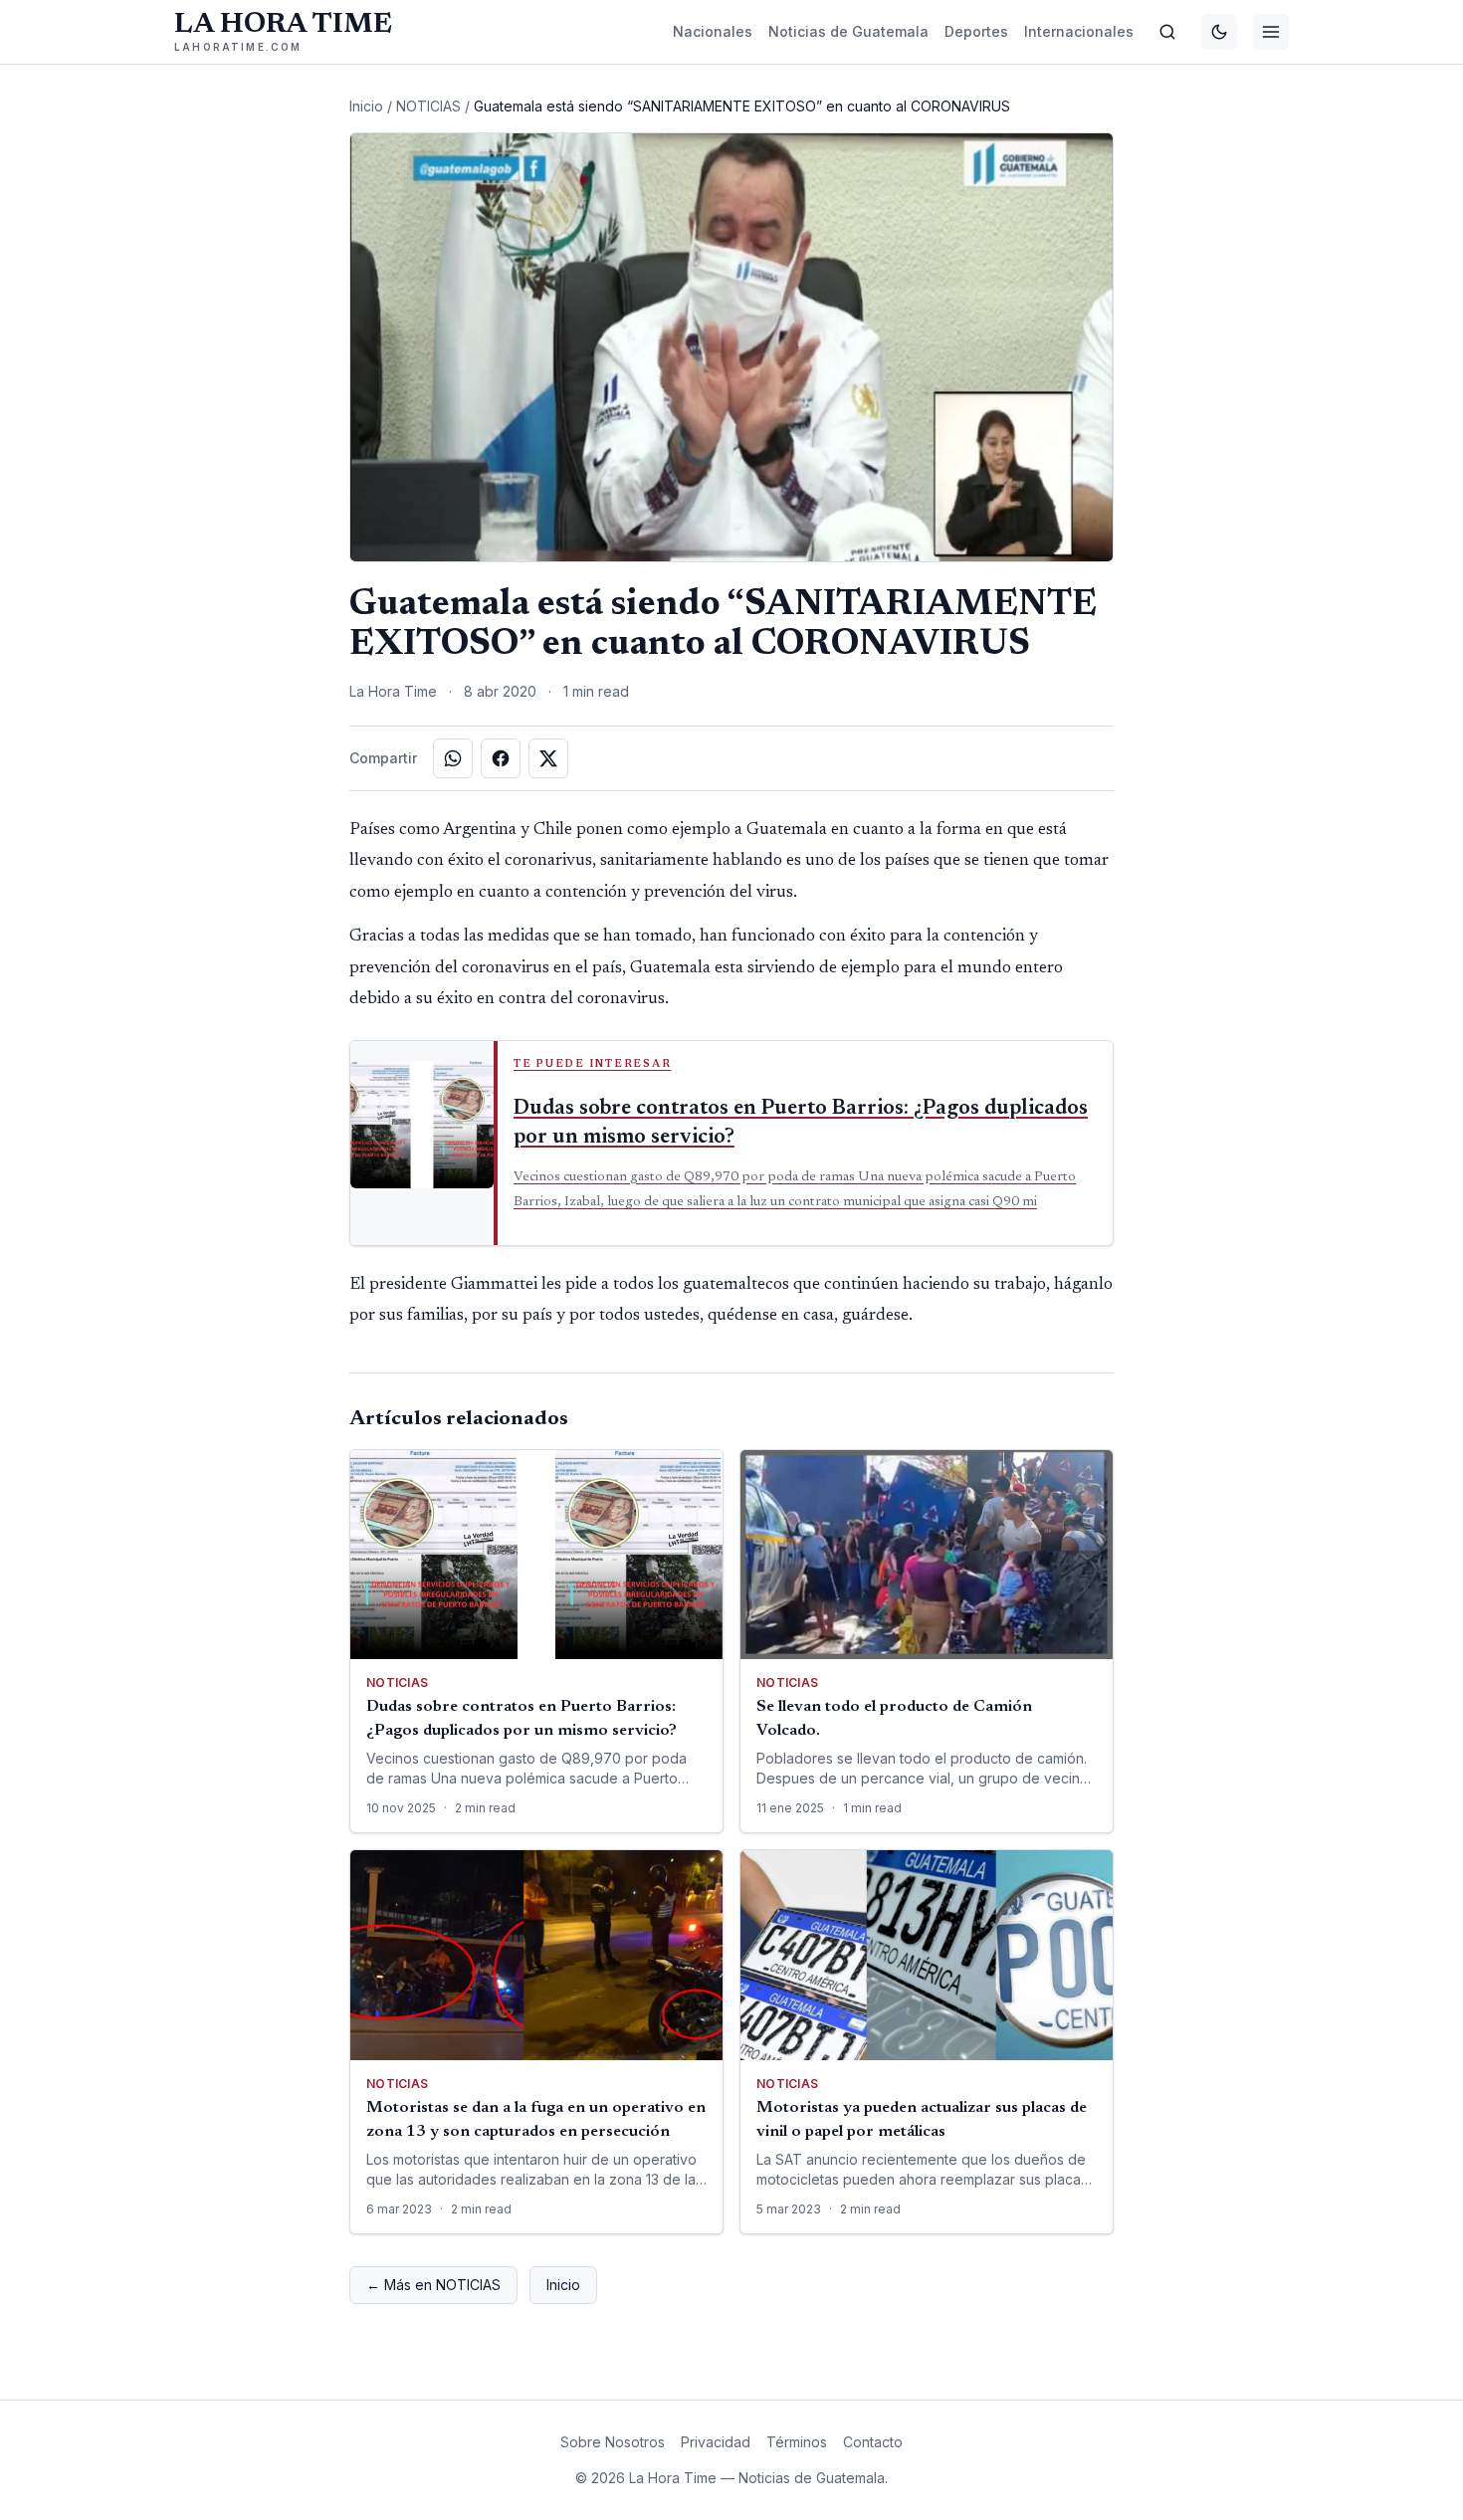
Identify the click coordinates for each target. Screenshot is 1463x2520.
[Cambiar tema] (1219, 32)
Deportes (976, 31)
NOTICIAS (428, 106)
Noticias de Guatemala (848, 31)
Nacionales (713, 31)
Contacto (873, 2442)
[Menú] (1271, 32)
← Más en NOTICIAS (433, 2285)
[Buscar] (1167, 32)
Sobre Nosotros (613, 2442)
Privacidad (716, 2442)
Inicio (366, 106)
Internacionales (1079, 31)
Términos (797, 2442)
